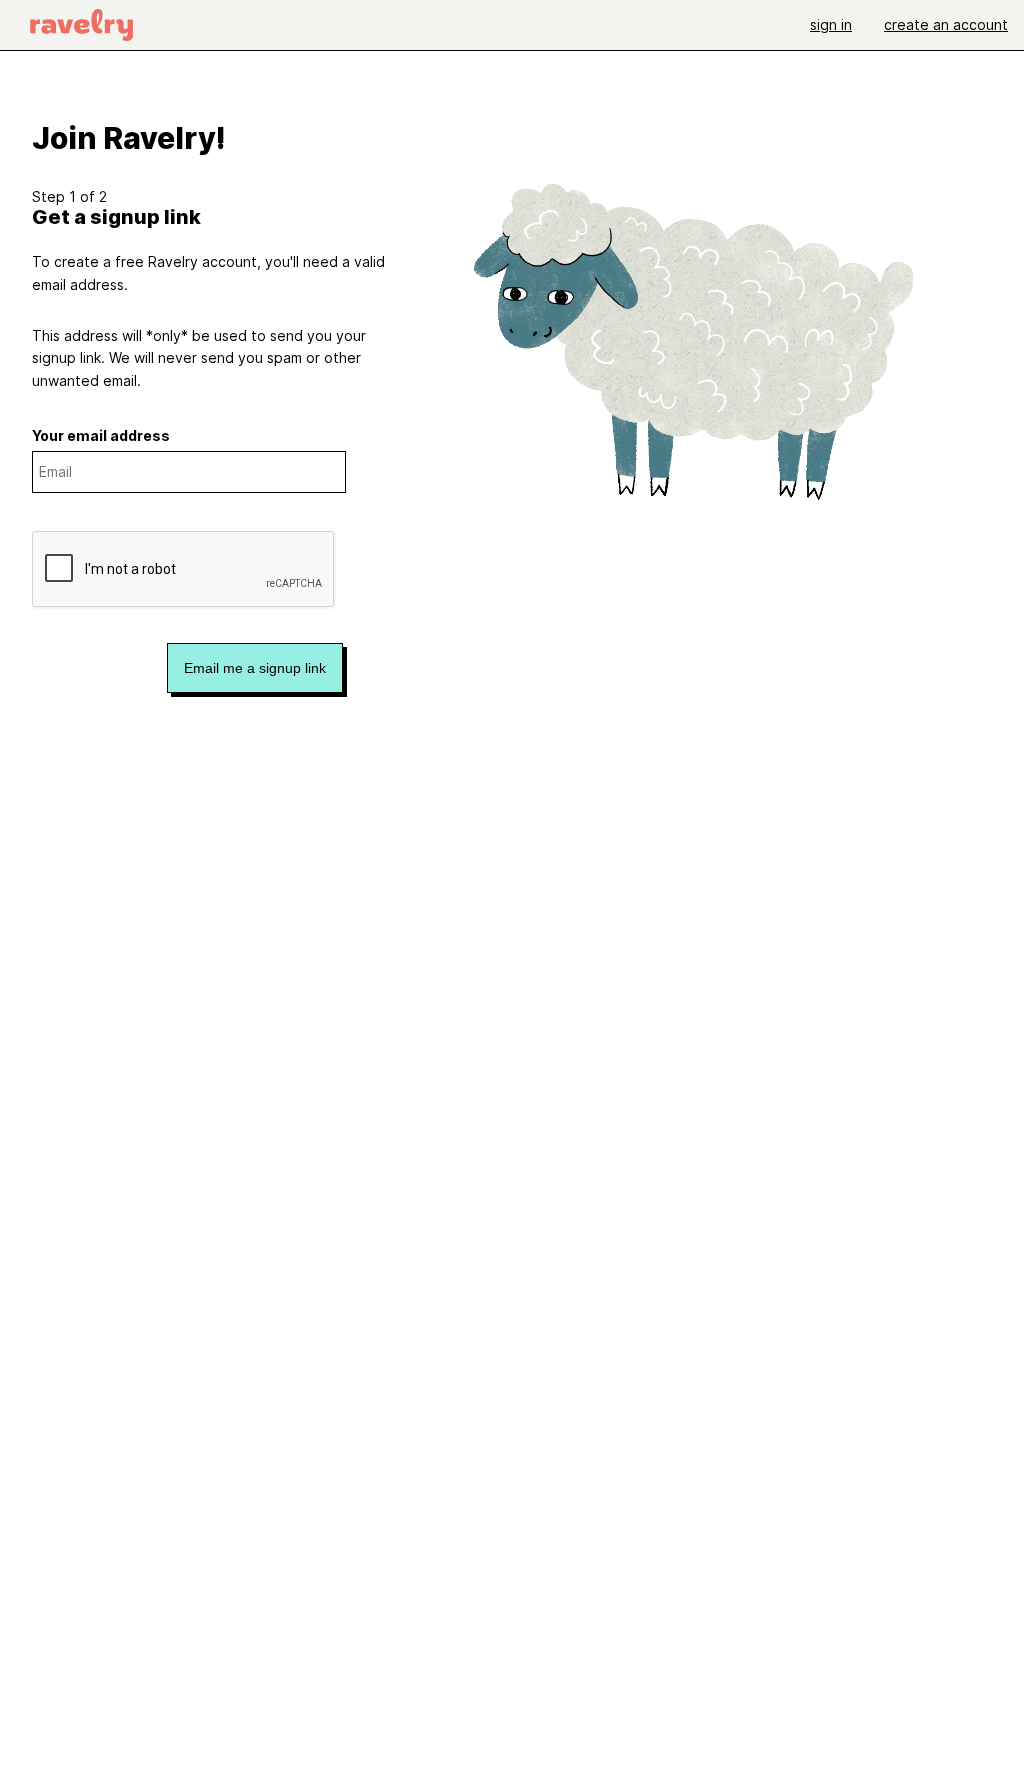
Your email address (101, 435)
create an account (946, 24)
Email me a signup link (255, 668)
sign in (831, 24)
